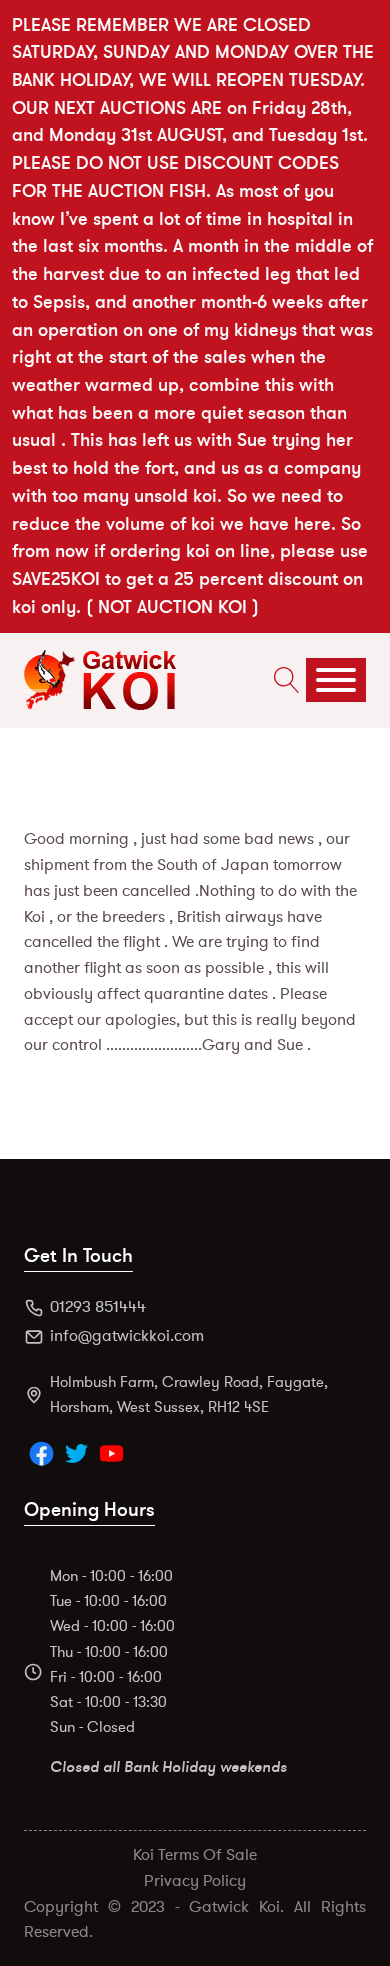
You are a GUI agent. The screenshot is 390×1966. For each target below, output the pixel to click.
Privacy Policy (195, 1881)
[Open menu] (336, 680)
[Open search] (282, 680)
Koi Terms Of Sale (195, 1855)
